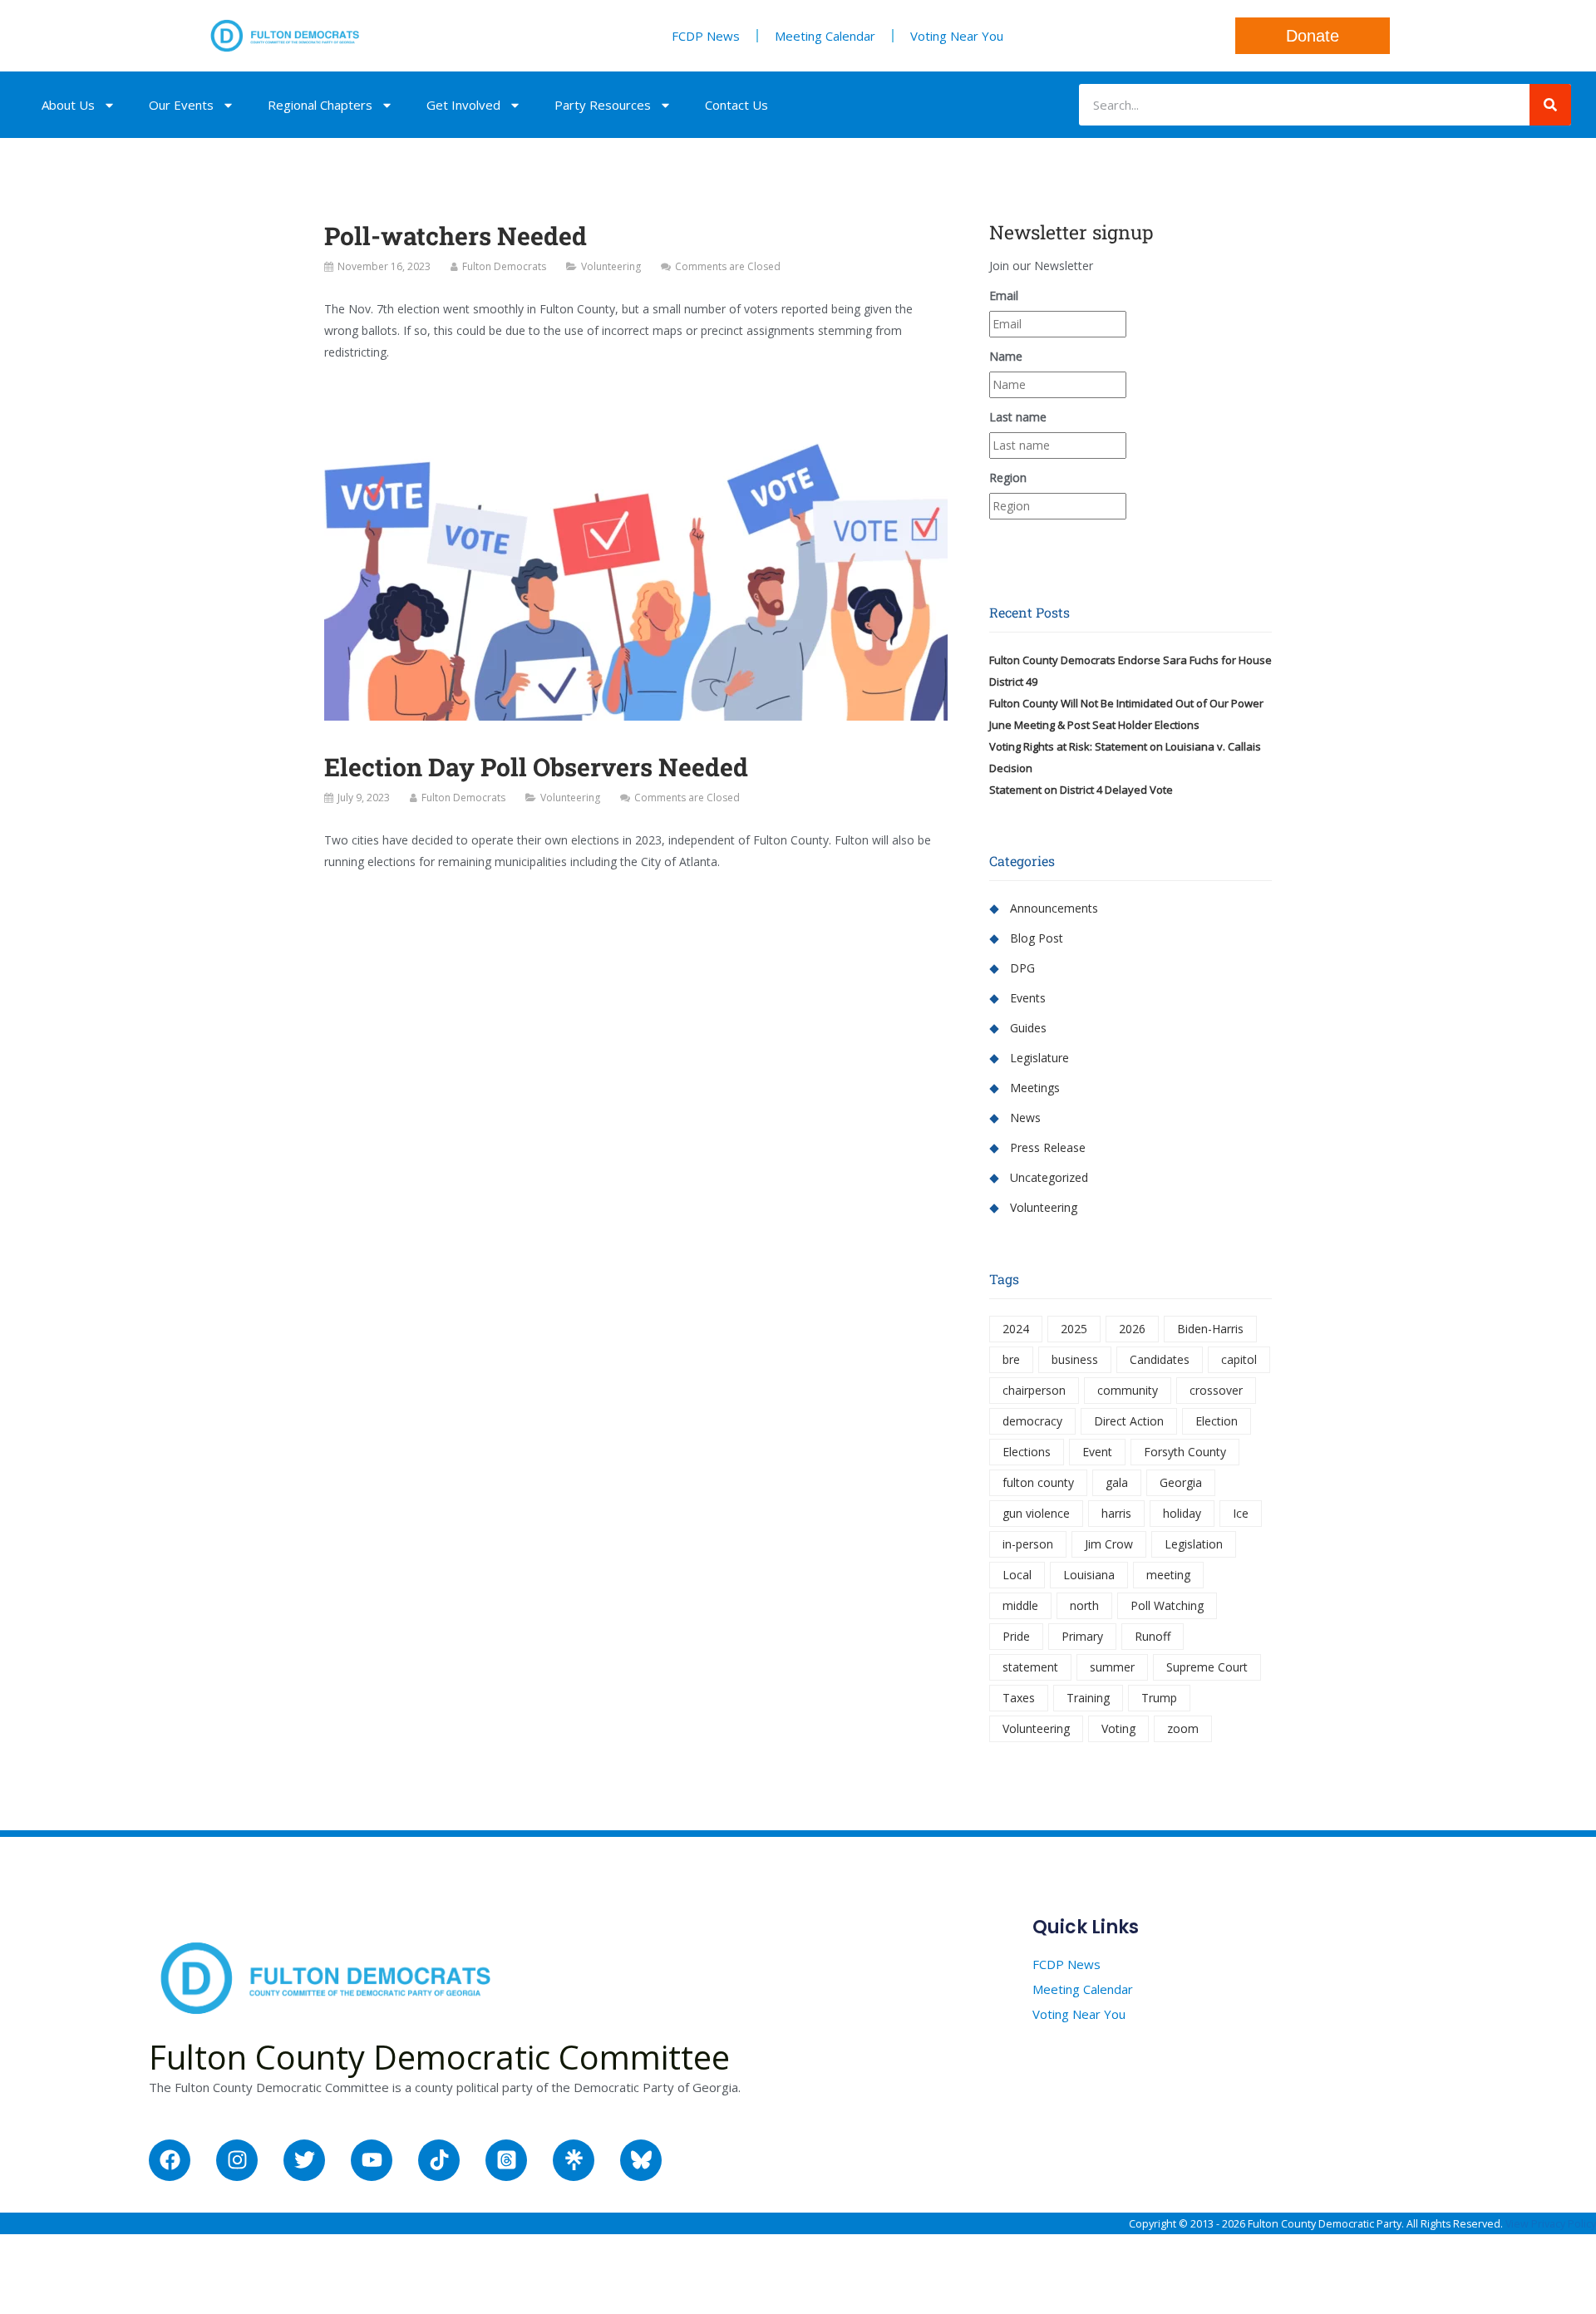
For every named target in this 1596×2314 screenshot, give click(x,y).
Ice (1241, 1513)
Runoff (1153, 1636)
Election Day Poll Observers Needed (536, 767)
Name (1006, 356)
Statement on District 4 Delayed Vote (1081, 790)
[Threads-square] (506, 2160)
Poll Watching (1167, 1605)
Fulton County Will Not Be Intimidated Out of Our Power (1126, 703)
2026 (1132, 1329)
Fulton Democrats (504, 266)
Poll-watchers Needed (456, 236)
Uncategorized (1049, 1177)
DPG (1022, 968)
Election (1217, 1421)
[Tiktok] (439, 2160)
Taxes (1019, 1698)
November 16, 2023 (384, 266)
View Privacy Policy (1551, 2224)
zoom (1183, 1728)
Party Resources (603, 105)
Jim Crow (1109, 1544)
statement (1030, 1667)
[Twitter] (304, 2160)
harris (1116, 1513)
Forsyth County (1185, 1452)
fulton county (1038, 1482)
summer (1112, 1667)
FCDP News (706, 36)
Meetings (1035, 1088)
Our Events (181, 105)
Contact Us (736, 105)
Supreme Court (1207, 1667)
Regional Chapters (320, 105)
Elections (1027, 1452)
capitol (1239, 1359)
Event (1097, 1452)
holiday (1182, 1513)
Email (1004, 295)
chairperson (1034, 1390)
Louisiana (1089, 1575)
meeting (1168, 1575)
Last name (1018, 417)
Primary (1082, 1636)
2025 (1074, 1329)
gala (1117, 1482)
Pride (1016, 1636)
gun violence (1036, 1513)
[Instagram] (237, 2160)
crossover (1216, 1390)
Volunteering (611, 266)
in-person (1028, 1544)
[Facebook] (170, 2160)
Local (1017, 1575)
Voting (1118, 1728)
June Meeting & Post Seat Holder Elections (1094, 725)
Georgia (1181, 1482)
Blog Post (1037, 938)
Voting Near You (957, 36)
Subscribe (1130, 539)
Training (1088, 1698)
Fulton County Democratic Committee (439, 2057)
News (1025, 1118)
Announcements (1054, 908)
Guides (1028, 1028)
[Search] (1550, 105)
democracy (1032, 1421)
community (1128, 1390)
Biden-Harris (1210, 1329)
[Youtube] (372, 2160)
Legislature (1039, 1058)
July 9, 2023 (364, 798)
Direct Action (1129, 1421)
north (1084, 1605)
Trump (1159, 1698)
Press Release (1048, 1147)
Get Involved (463, 105)
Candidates (1160, 1359)
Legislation (1194, 1544)
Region (1008, 478)
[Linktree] (574, 2160)
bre (1011, 1359)
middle (1020, 1605)
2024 (1016, 1329)
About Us (68, 105)
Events (1028, 998)
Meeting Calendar (825, 36)
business (1075, 1359)
